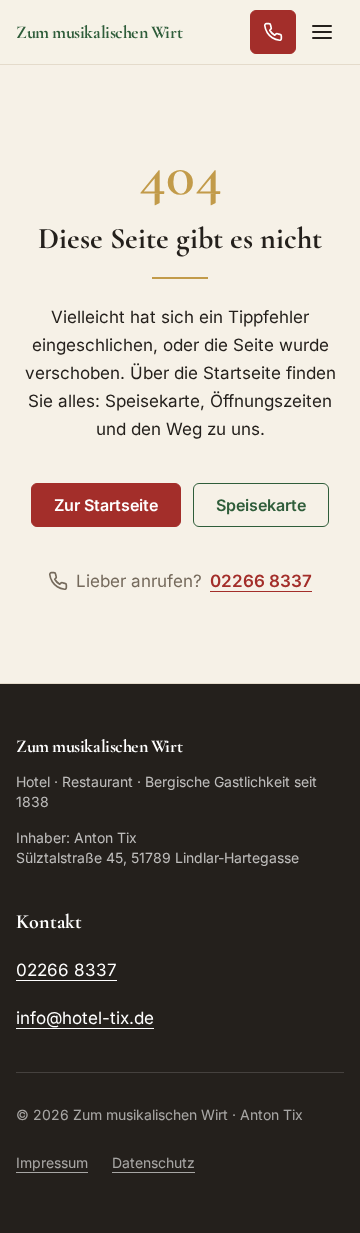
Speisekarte (261, 505)
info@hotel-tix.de (85, 1018)
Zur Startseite (106, 505)
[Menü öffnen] (322, 32)
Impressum (52, 1162)
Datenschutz (153, 1162)
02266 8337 (66, 970)
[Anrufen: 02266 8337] (273, 32)
